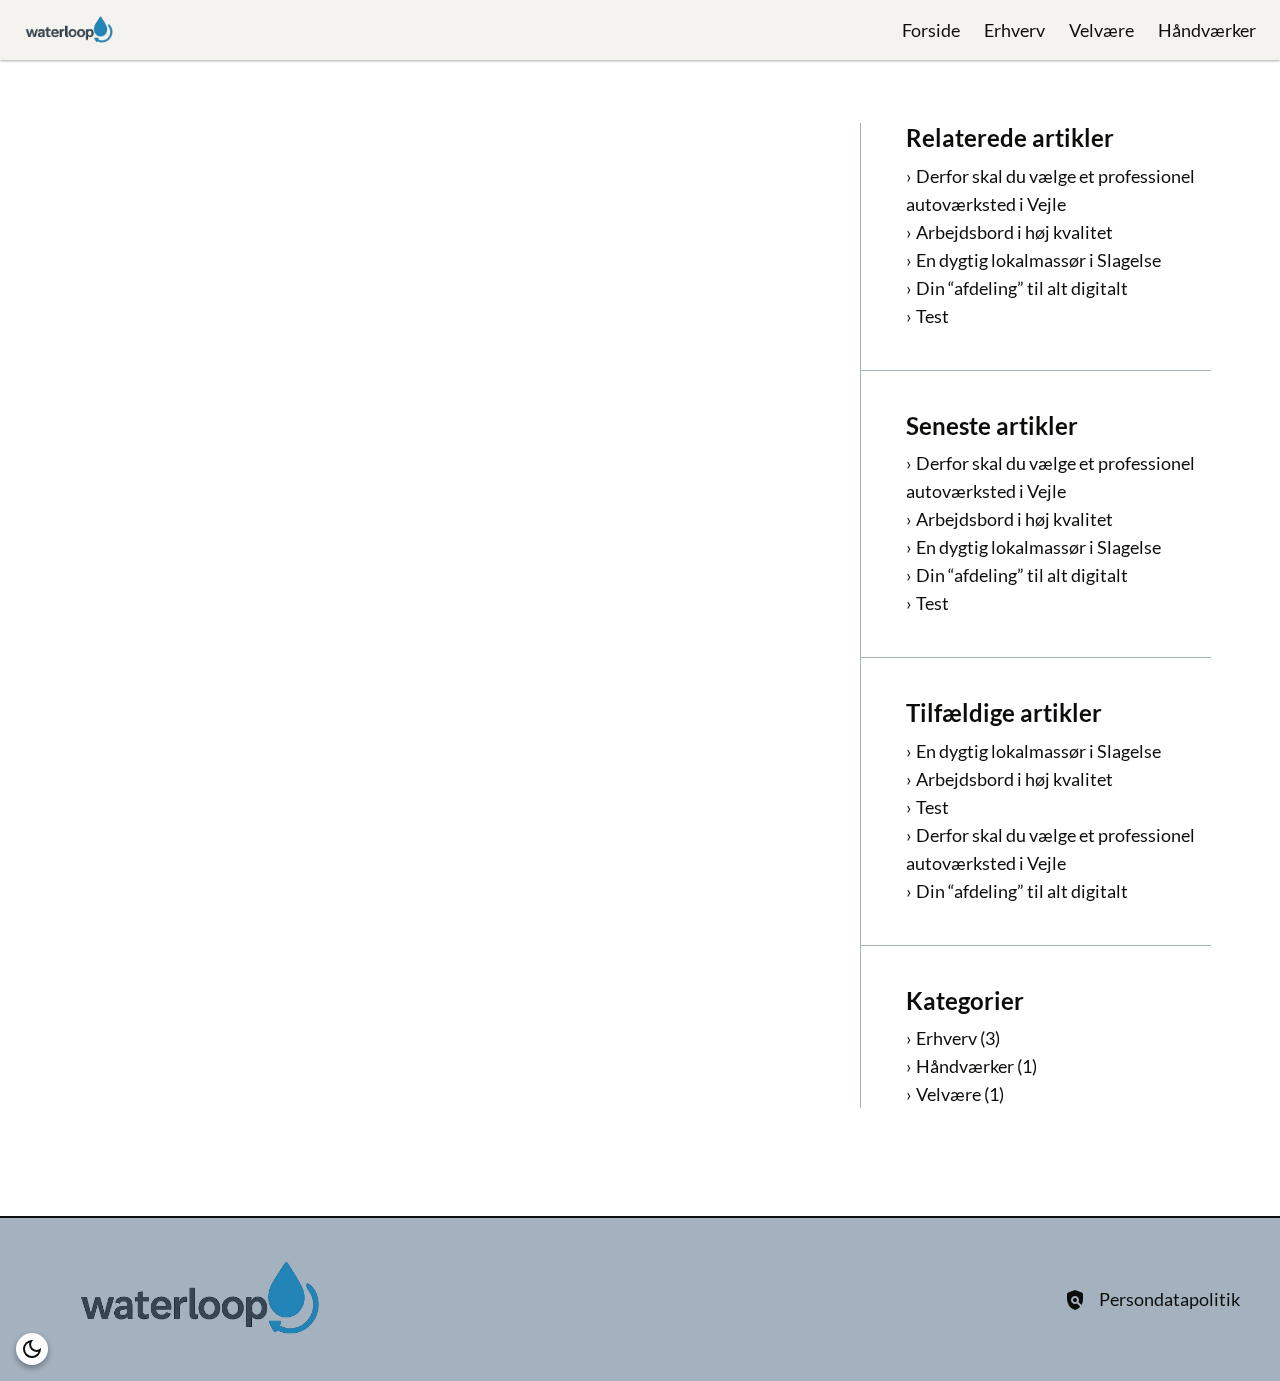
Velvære (1101, 30)
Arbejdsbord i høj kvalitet (1014, 232)
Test (932, 316)
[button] (32, 1349)
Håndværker (1207, 30)
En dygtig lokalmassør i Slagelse (1038, 260)
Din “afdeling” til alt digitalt (1022, 288)
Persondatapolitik (1169, 1299)
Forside (931, 30)
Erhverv (1014, 30)
